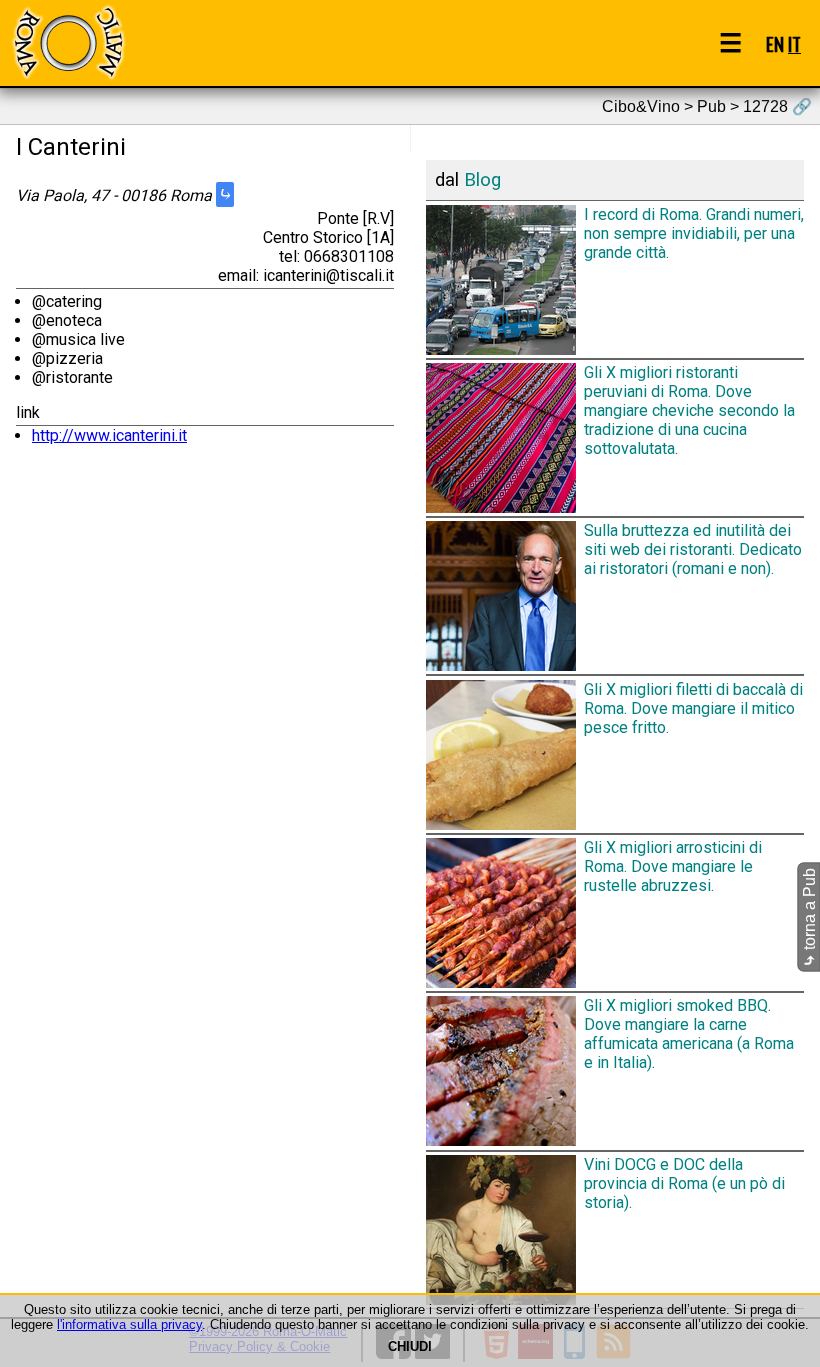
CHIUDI (410, 1346)
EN (775, 43)
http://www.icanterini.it (109, 435)
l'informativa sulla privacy (129, 1324)
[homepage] (68, 42)
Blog (482, 180)
